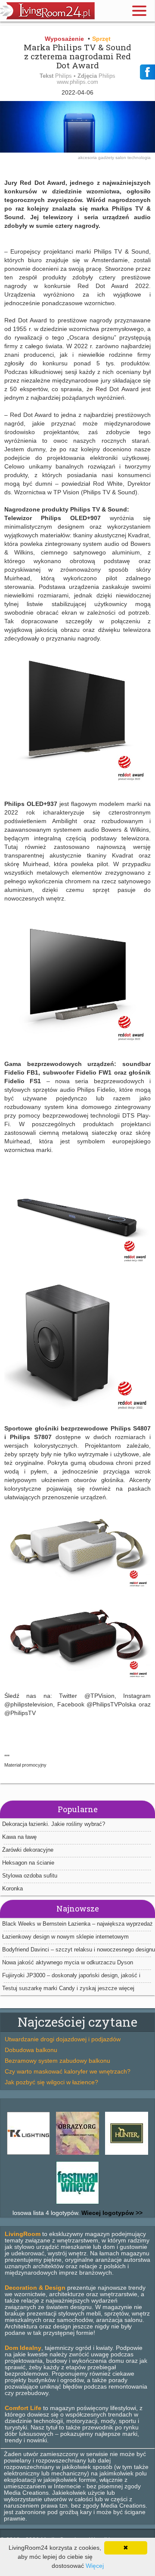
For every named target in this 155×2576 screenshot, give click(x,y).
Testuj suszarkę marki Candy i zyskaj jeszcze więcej (68, 1988)
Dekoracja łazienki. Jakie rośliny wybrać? (54, 1824)
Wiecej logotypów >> (111, 2213)
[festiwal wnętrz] (77, 2204)
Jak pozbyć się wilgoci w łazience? (51, 2082)
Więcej (95, 2566)
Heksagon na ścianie (28, 1863)
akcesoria (88, 158)
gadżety (107, 158)
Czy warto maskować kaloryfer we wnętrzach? (68, 2071)
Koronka (12, 1888)
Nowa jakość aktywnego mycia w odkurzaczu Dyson (68, 1962)
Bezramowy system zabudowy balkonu (57, 2061)
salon (121, 158)
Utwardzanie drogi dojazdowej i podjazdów (63, 2039)
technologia (139, 158)
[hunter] (127, 2155)
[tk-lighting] (28, 2155)
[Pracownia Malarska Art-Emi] (77, 2155)
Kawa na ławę (19, 1837)
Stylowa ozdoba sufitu (30, 1876)
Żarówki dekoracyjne (28, 1850)
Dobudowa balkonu (31, 2050)
